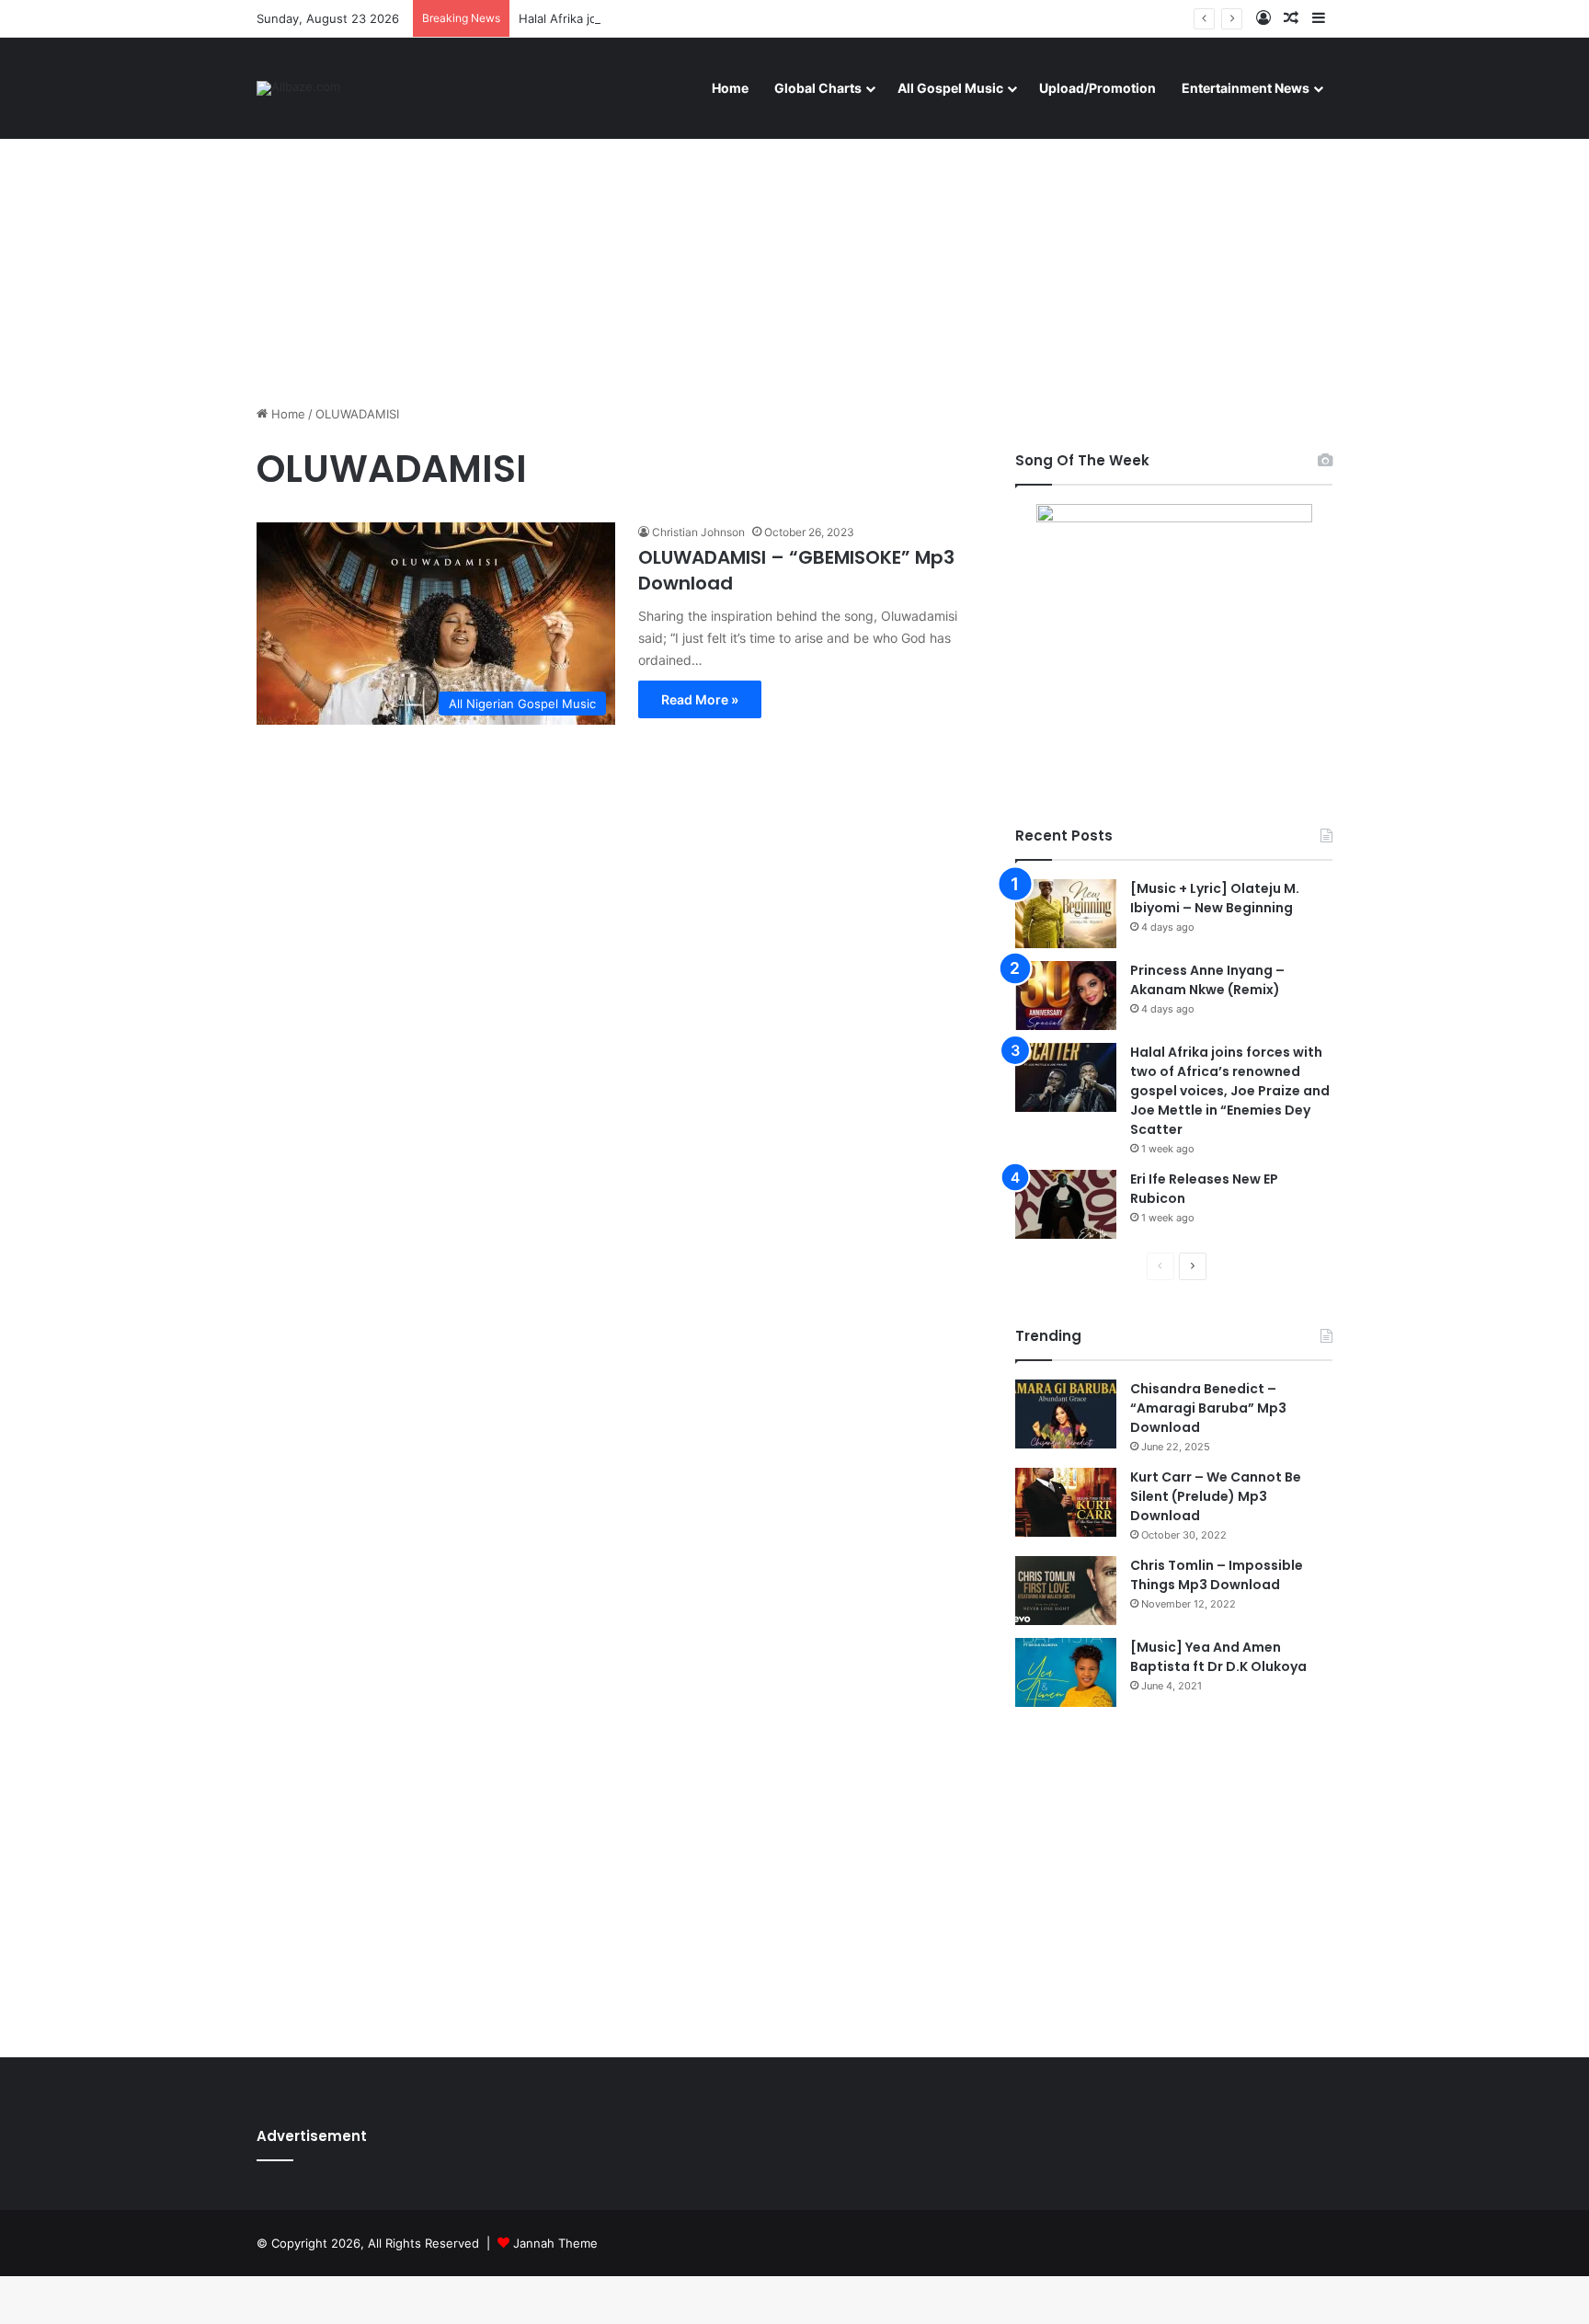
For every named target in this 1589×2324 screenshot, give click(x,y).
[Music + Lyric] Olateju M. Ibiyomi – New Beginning (1215, 898)
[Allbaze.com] (298, 88)
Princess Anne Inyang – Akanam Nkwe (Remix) (1207, 980)
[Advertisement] (794, 248)
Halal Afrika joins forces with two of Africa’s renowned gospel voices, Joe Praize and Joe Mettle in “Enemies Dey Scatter (1230, 1091)
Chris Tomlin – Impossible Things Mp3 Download (1217, 1575)
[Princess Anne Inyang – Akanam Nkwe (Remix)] (1066, 996)
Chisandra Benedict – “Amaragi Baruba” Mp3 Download (1208, 1408)
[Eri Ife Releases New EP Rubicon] (1066, 1204)
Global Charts (818, 88)
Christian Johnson (698, 532)
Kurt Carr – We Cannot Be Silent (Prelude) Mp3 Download (1216, 1496)
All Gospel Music (950, 88)
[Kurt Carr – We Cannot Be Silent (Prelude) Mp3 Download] (1066, 1502)
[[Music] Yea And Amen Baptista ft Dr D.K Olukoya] (1066, 1672)
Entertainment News (1246, 88)
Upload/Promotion (1097, 88)
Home (730, 88)
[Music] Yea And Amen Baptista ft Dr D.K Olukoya (1218, 1657)
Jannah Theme (555, 2243)
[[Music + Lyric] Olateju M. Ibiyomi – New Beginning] (1066, 914)
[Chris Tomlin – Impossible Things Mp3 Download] (1066, 1591)
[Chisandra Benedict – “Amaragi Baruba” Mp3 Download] (1066, 1414)
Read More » (700, 699)
